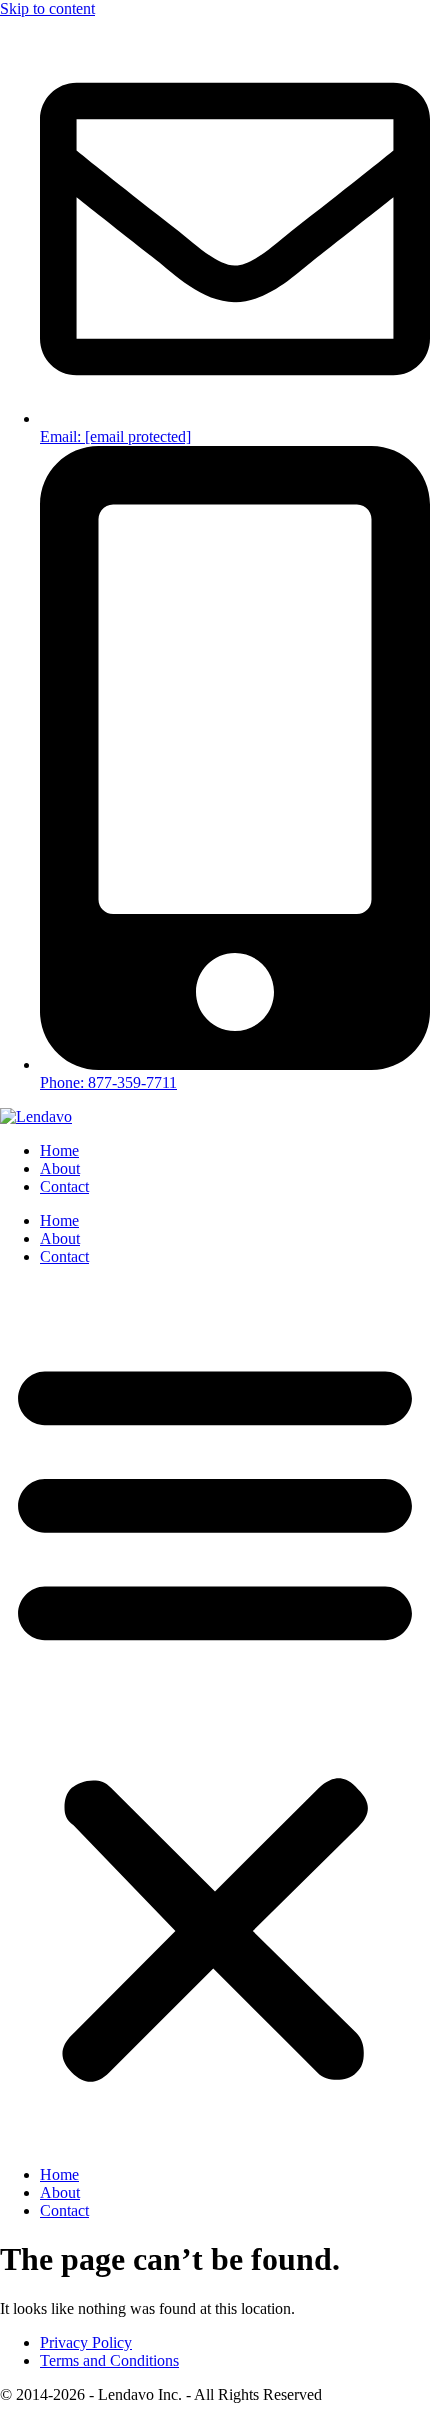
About (60, 1168)
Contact (64, 1186)
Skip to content (47, 8)
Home (59, 1150)
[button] (215, 1716)
